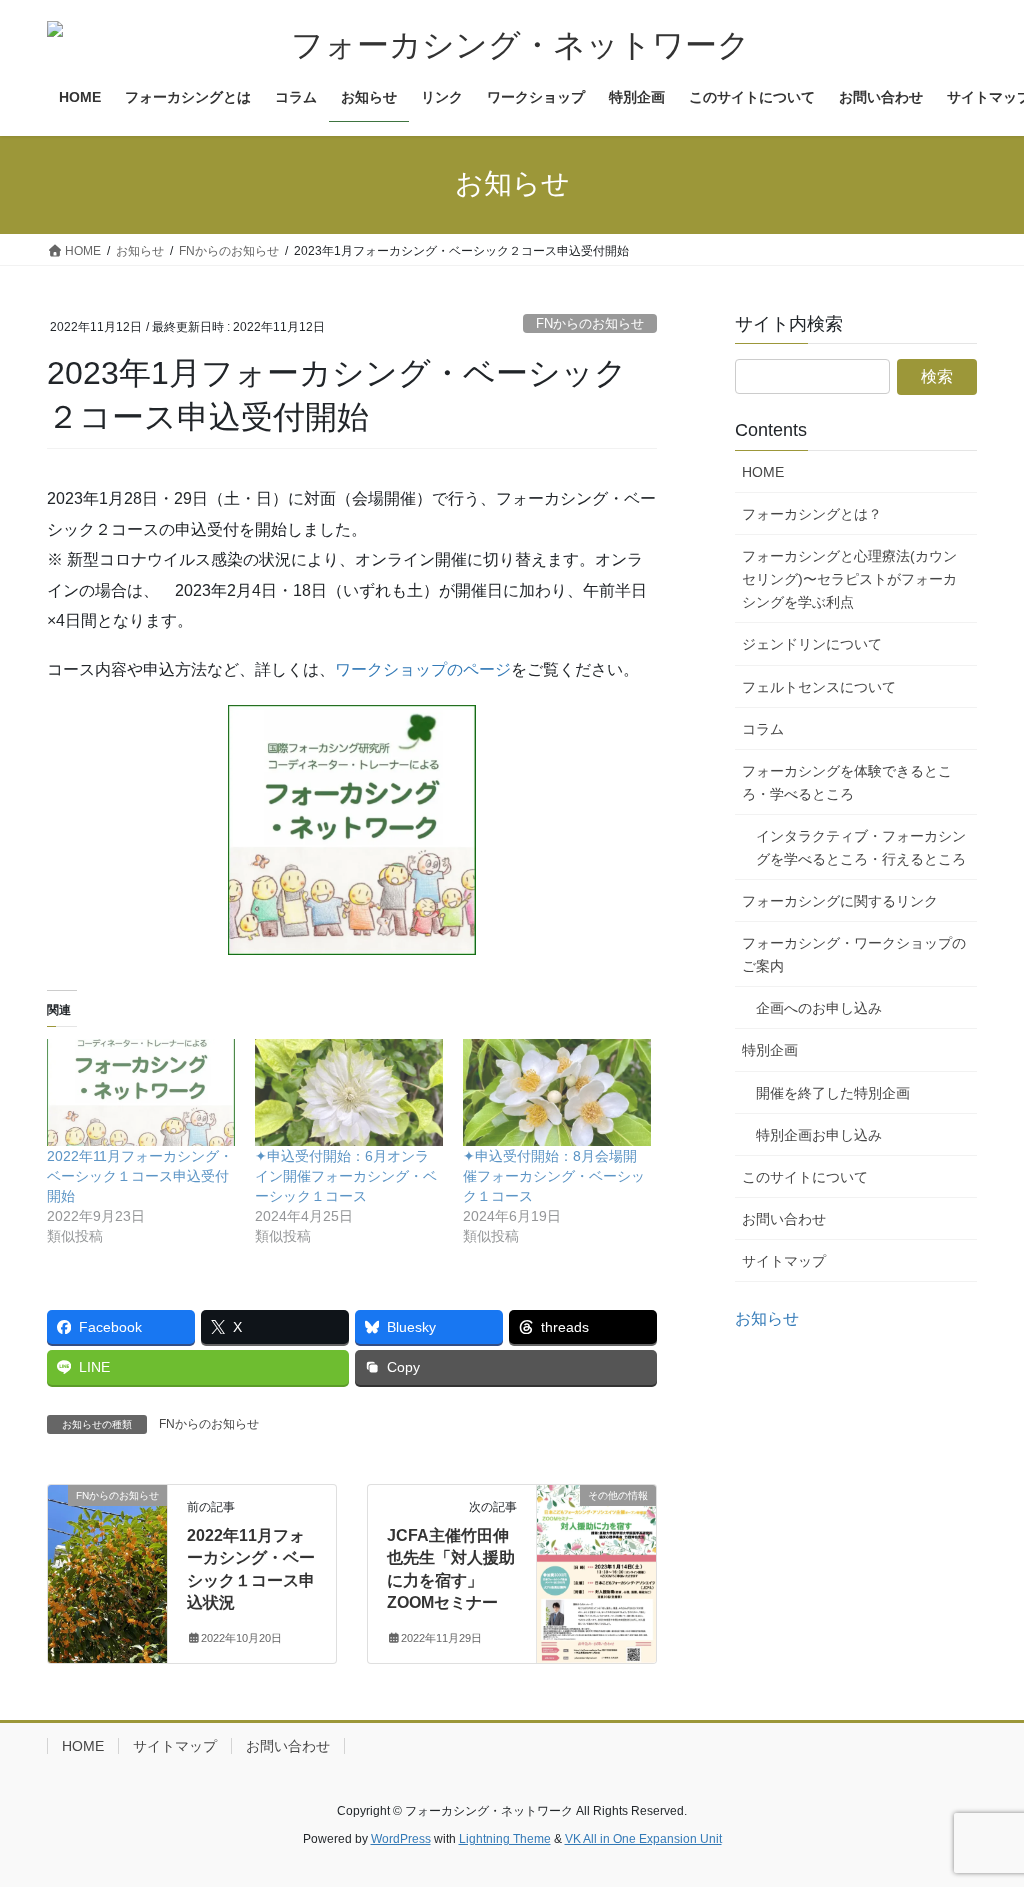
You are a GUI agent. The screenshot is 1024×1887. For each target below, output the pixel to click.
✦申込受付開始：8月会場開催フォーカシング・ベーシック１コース (554, 1176)
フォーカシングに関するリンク (840, 901)
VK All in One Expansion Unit (643, 1839)
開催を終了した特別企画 (833, 1093)
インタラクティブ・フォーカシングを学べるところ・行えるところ (861, 847)
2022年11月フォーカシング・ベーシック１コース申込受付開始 (140, 1176)
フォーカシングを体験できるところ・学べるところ (847, 782)
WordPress (401, 1839)
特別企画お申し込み (819, 1135)
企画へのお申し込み (819, 1008)
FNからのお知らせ (590, 323)
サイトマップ (784, 1261)
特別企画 (770, 1050)
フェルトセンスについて (819, 687)
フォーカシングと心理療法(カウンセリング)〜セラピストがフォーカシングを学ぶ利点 (849, 579)
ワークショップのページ (423, 669)
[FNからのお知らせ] (107, 1558)
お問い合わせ (784, 1219)
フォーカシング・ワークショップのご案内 (854, 954)
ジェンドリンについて (812, 644)
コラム (763, 729)
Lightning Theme (505, 1839)
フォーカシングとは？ (812, 514)
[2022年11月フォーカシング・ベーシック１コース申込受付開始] (141, 1092)
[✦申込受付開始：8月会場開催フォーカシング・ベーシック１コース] (557, 1092)
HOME (763, 472)
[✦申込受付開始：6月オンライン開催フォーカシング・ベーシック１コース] (349, 1092)
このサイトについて (805, 1177)
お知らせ (767, 1318)
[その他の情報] (596, 1558)
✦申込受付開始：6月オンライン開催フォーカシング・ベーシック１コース (346, 1176)
